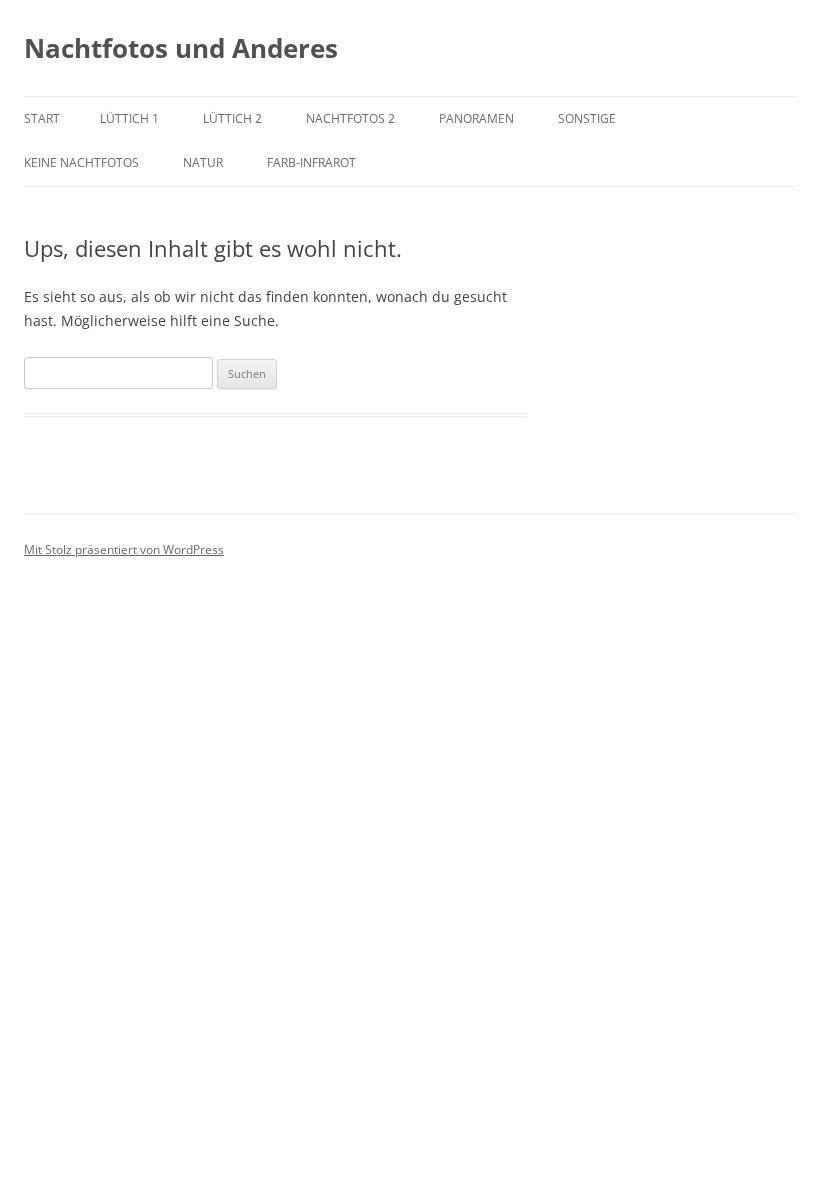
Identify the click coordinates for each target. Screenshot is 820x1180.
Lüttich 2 (232, 118)
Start (42, 118)
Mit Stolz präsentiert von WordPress (124, 549)
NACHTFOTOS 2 (350, 118)
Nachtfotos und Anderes (181, 48)
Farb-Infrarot (311, 162)
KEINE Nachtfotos (81, 162)
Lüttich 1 (129, 118)
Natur (203, 162)
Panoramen (476, 118)
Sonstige (587, 118)
